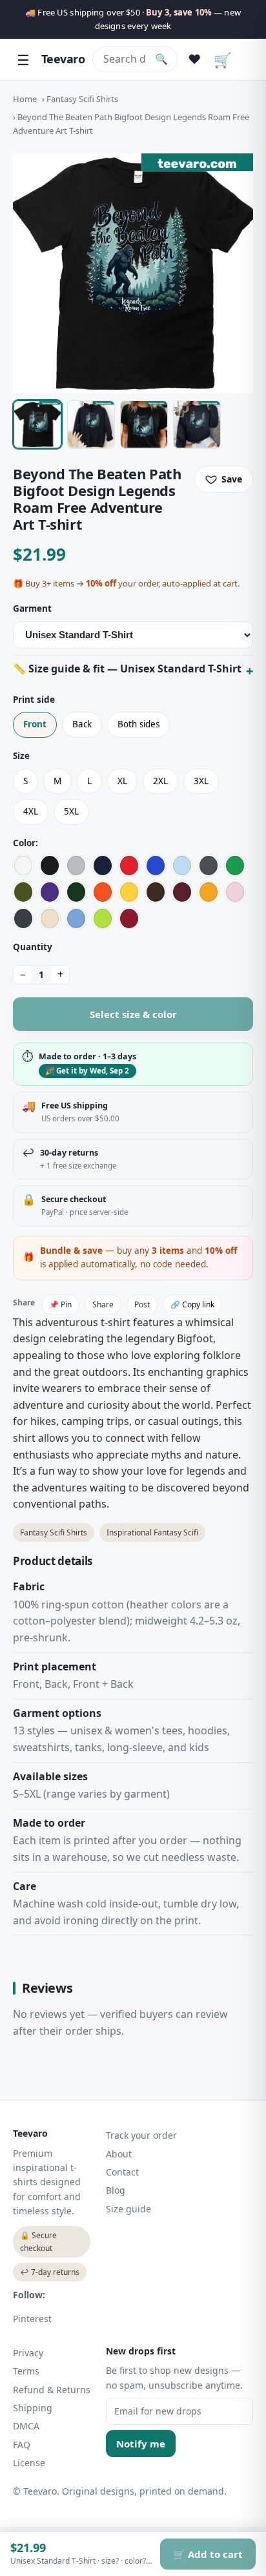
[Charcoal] (209, 866)
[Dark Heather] (23, 919)
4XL (31, 811)
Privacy (28, 2353)
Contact (122, 2172)
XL (122, 781)
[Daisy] (129, 892)
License (29, 2463)
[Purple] (50, 892)
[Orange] (103, 892)
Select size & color (133, 1014)
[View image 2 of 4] (91, 424)
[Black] (50, 866)
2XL (160, 781)
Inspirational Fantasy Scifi (152, 1532)
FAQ (22, 2445)
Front (35, 724)
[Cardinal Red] (129, 919)
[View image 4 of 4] (197, 424)
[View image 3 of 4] (144, 424)
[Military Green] (23, 892)
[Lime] (103, 919)
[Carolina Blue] (76, 919)
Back (82, 724)
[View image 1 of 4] (37, 424)
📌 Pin (60, 1304)
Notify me (141, 2444)
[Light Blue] (182, 866)
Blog (116, 2190)
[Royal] (156, 866)
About (119, 2154)
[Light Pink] (235, 892)
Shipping (33, 2408)
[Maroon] (182, 892)
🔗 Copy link (192, 1304)
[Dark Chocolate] (156, 892)
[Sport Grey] (76, 866)
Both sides (138, 724)
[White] (23, 866)
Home (25, 99)
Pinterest (32, 2319)
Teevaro (63, 59)
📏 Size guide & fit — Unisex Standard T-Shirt (127, 669)
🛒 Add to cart (208, 2554)
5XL (71, 811)
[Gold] (209, 892)
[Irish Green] (235, 866)
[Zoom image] (133, 273)
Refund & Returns (52, 2390)
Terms (26, 2371)
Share (103, 1304)
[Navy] (103, 866)
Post (142, 1304)
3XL (201, 781)
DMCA (26, 2426)
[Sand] (50, 919)
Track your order (141, 2135)
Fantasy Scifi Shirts (82, 99)
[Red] (129, 866)
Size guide (128, 2209)
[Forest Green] (76, 892)
